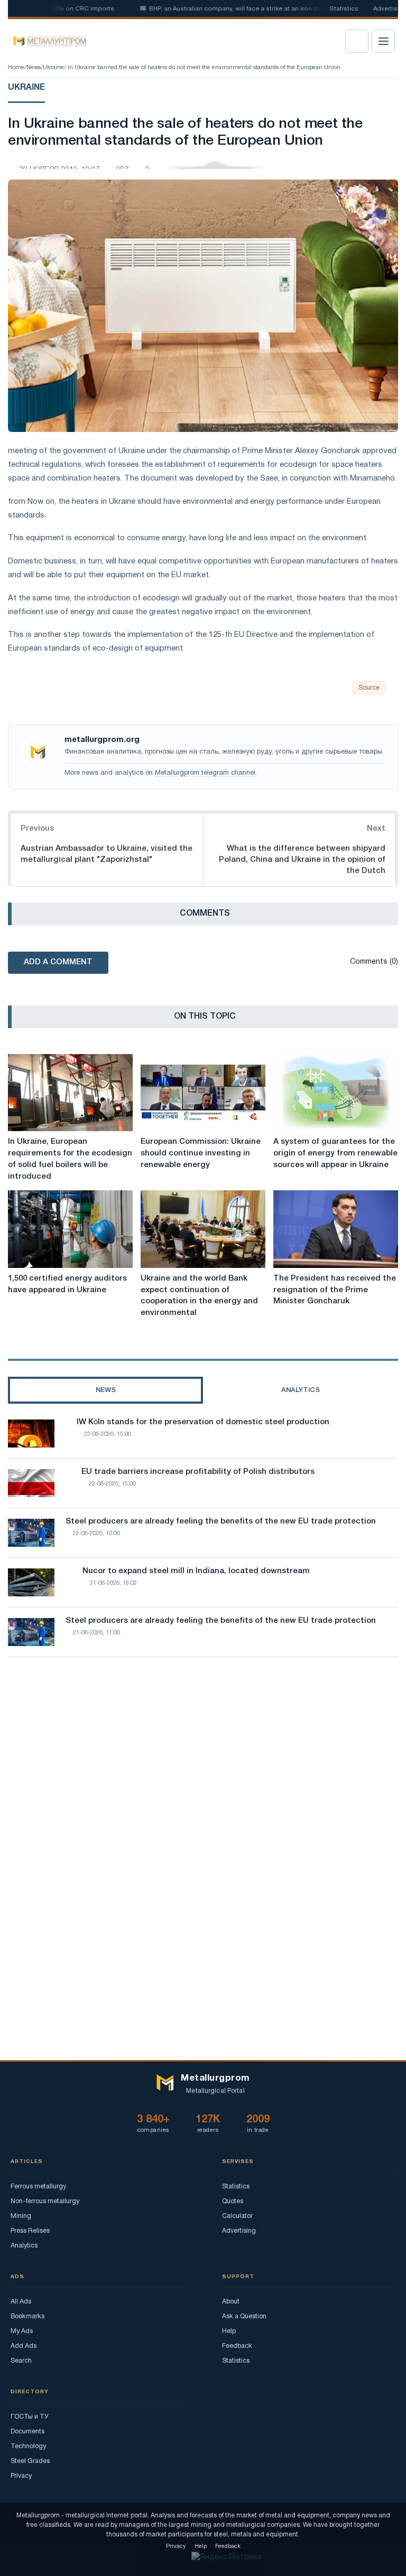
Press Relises (30, 2231)
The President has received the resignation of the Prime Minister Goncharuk (335, 1290)
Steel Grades (30, 2461)
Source (369, 688)
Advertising (239, 2231)
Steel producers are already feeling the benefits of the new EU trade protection (221, 1521)
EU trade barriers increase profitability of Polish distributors (198, 1472)
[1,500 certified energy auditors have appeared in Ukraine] (70, 1229)
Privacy (21, 2476)
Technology (28, 2446)
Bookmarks (27, 2316)
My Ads (22, 2331)
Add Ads (24, 2346)
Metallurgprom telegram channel (205, 773)
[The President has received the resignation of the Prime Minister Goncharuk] (336, 1229)
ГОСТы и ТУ (30, 2417)
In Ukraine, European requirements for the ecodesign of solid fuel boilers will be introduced (70, 1159)
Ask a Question (244, 2316)
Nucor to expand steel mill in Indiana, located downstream (196, 1571)
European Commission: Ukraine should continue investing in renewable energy (201, 1153)
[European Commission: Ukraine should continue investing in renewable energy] (203, 1093)
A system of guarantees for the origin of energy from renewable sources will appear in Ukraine (335, 1153)
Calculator (237, 2216)
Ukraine (53, 68)
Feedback (237, 2346)
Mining (21, 2216)
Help (229, 2331)
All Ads (21, 2302)
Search (21, 2361)
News (34, 68)
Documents (27, 2432)
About (231, 2302)
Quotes (233, 2201)
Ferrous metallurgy (38, 2187)
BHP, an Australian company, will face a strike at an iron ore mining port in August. (245, 9)
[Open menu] (383, 41)
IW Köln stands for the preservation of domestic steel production (203, 1422)
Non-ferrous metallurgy (45, 2201)
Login (357, 41)
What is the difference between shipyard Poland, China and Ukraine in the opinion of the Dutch (302, 860)
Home (16, 68)
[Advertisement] (203, 1757)
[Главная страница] (46, 41)
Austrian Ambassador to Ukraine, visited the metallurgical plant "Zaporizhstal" (107, 854)
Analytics (24, 2246)
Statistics (344, 9)
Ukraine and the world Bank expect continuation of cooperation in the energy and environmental (199, 1296)
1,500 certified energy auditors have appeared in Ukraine (67, 1284)
